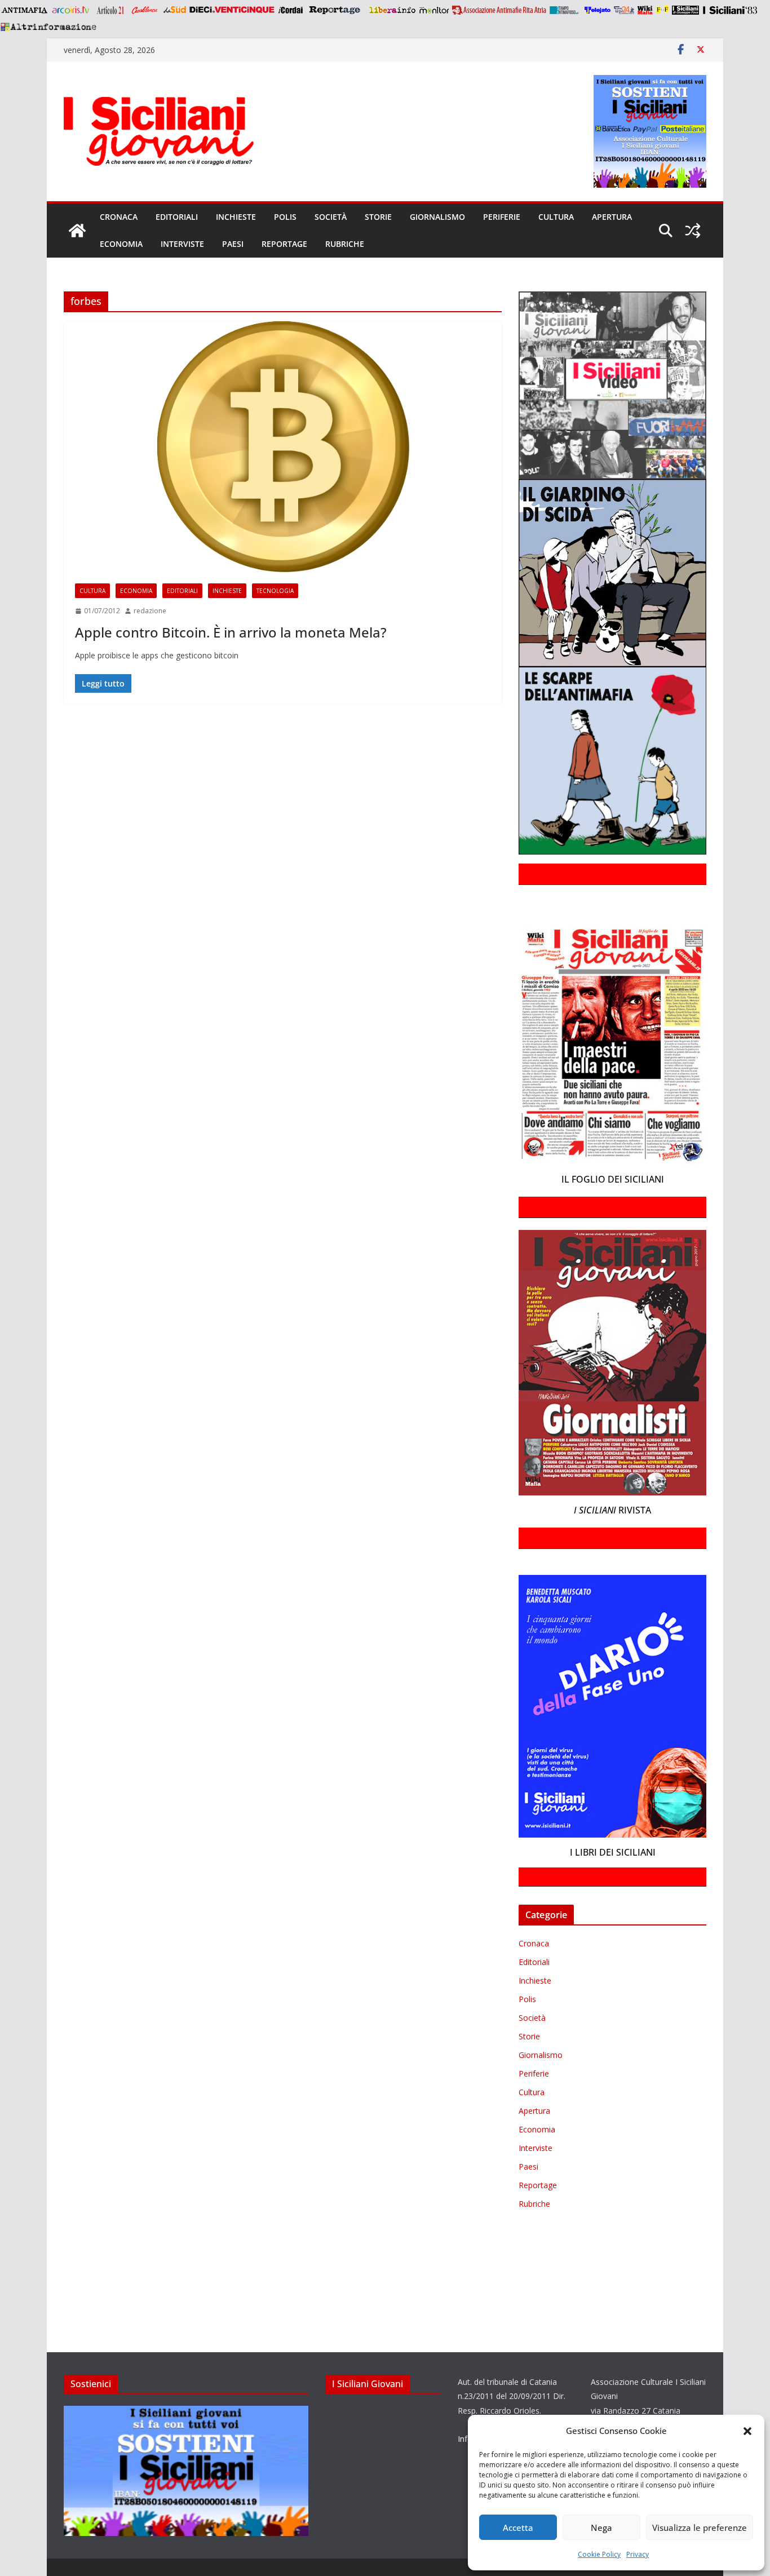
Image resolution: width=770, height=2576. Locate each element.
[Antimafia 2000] (24, 10)
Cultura (556, 217)
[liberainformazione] (392, 10)
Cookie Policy (599, 2554)
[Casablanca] (145, 10)
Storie (378, 217)
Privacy (638, 2554)
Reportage (284, 244)
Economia (121, 244)
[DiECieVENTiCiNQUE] (232, 10)
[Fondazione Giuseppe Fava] (662, 10)
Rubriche (345, 244)
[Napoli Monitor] (434, 10)
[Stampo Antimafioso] (565, 10)
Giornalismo (437, 217)
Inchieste (236, 217)
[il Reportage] (336, 10)
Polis (285, 217)
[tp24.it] (624, 10)
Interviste (182, 244)
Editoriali (177, 217)
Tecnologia (275, 591)
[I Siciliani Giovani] (77, 231)
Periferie (502, 217)
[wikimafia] (645, 10)
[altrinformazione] (48, 26)
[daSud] (174, 10)
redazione (150, 611)
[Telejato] (598, 10)
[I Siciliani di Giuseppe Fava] (685, 10)
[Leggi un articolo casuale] (693, 231)
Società (331, 217)
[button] (747, 2431)
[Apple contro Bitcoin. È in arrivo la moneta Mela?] (283, 447)
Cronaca (119, 217)
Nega (601, 2528)
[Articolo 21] (111, 10)
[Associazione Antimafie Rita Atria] (499, 10)
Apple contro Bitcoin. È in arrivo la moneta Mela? (231, 632)
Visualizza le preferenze (700, 2528)
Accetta (518, 2528)
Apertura (612, 217)
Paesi (233, 244)
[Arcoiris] (72, 10)
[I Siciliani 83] (730, 10)
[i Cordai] (290, 10)
